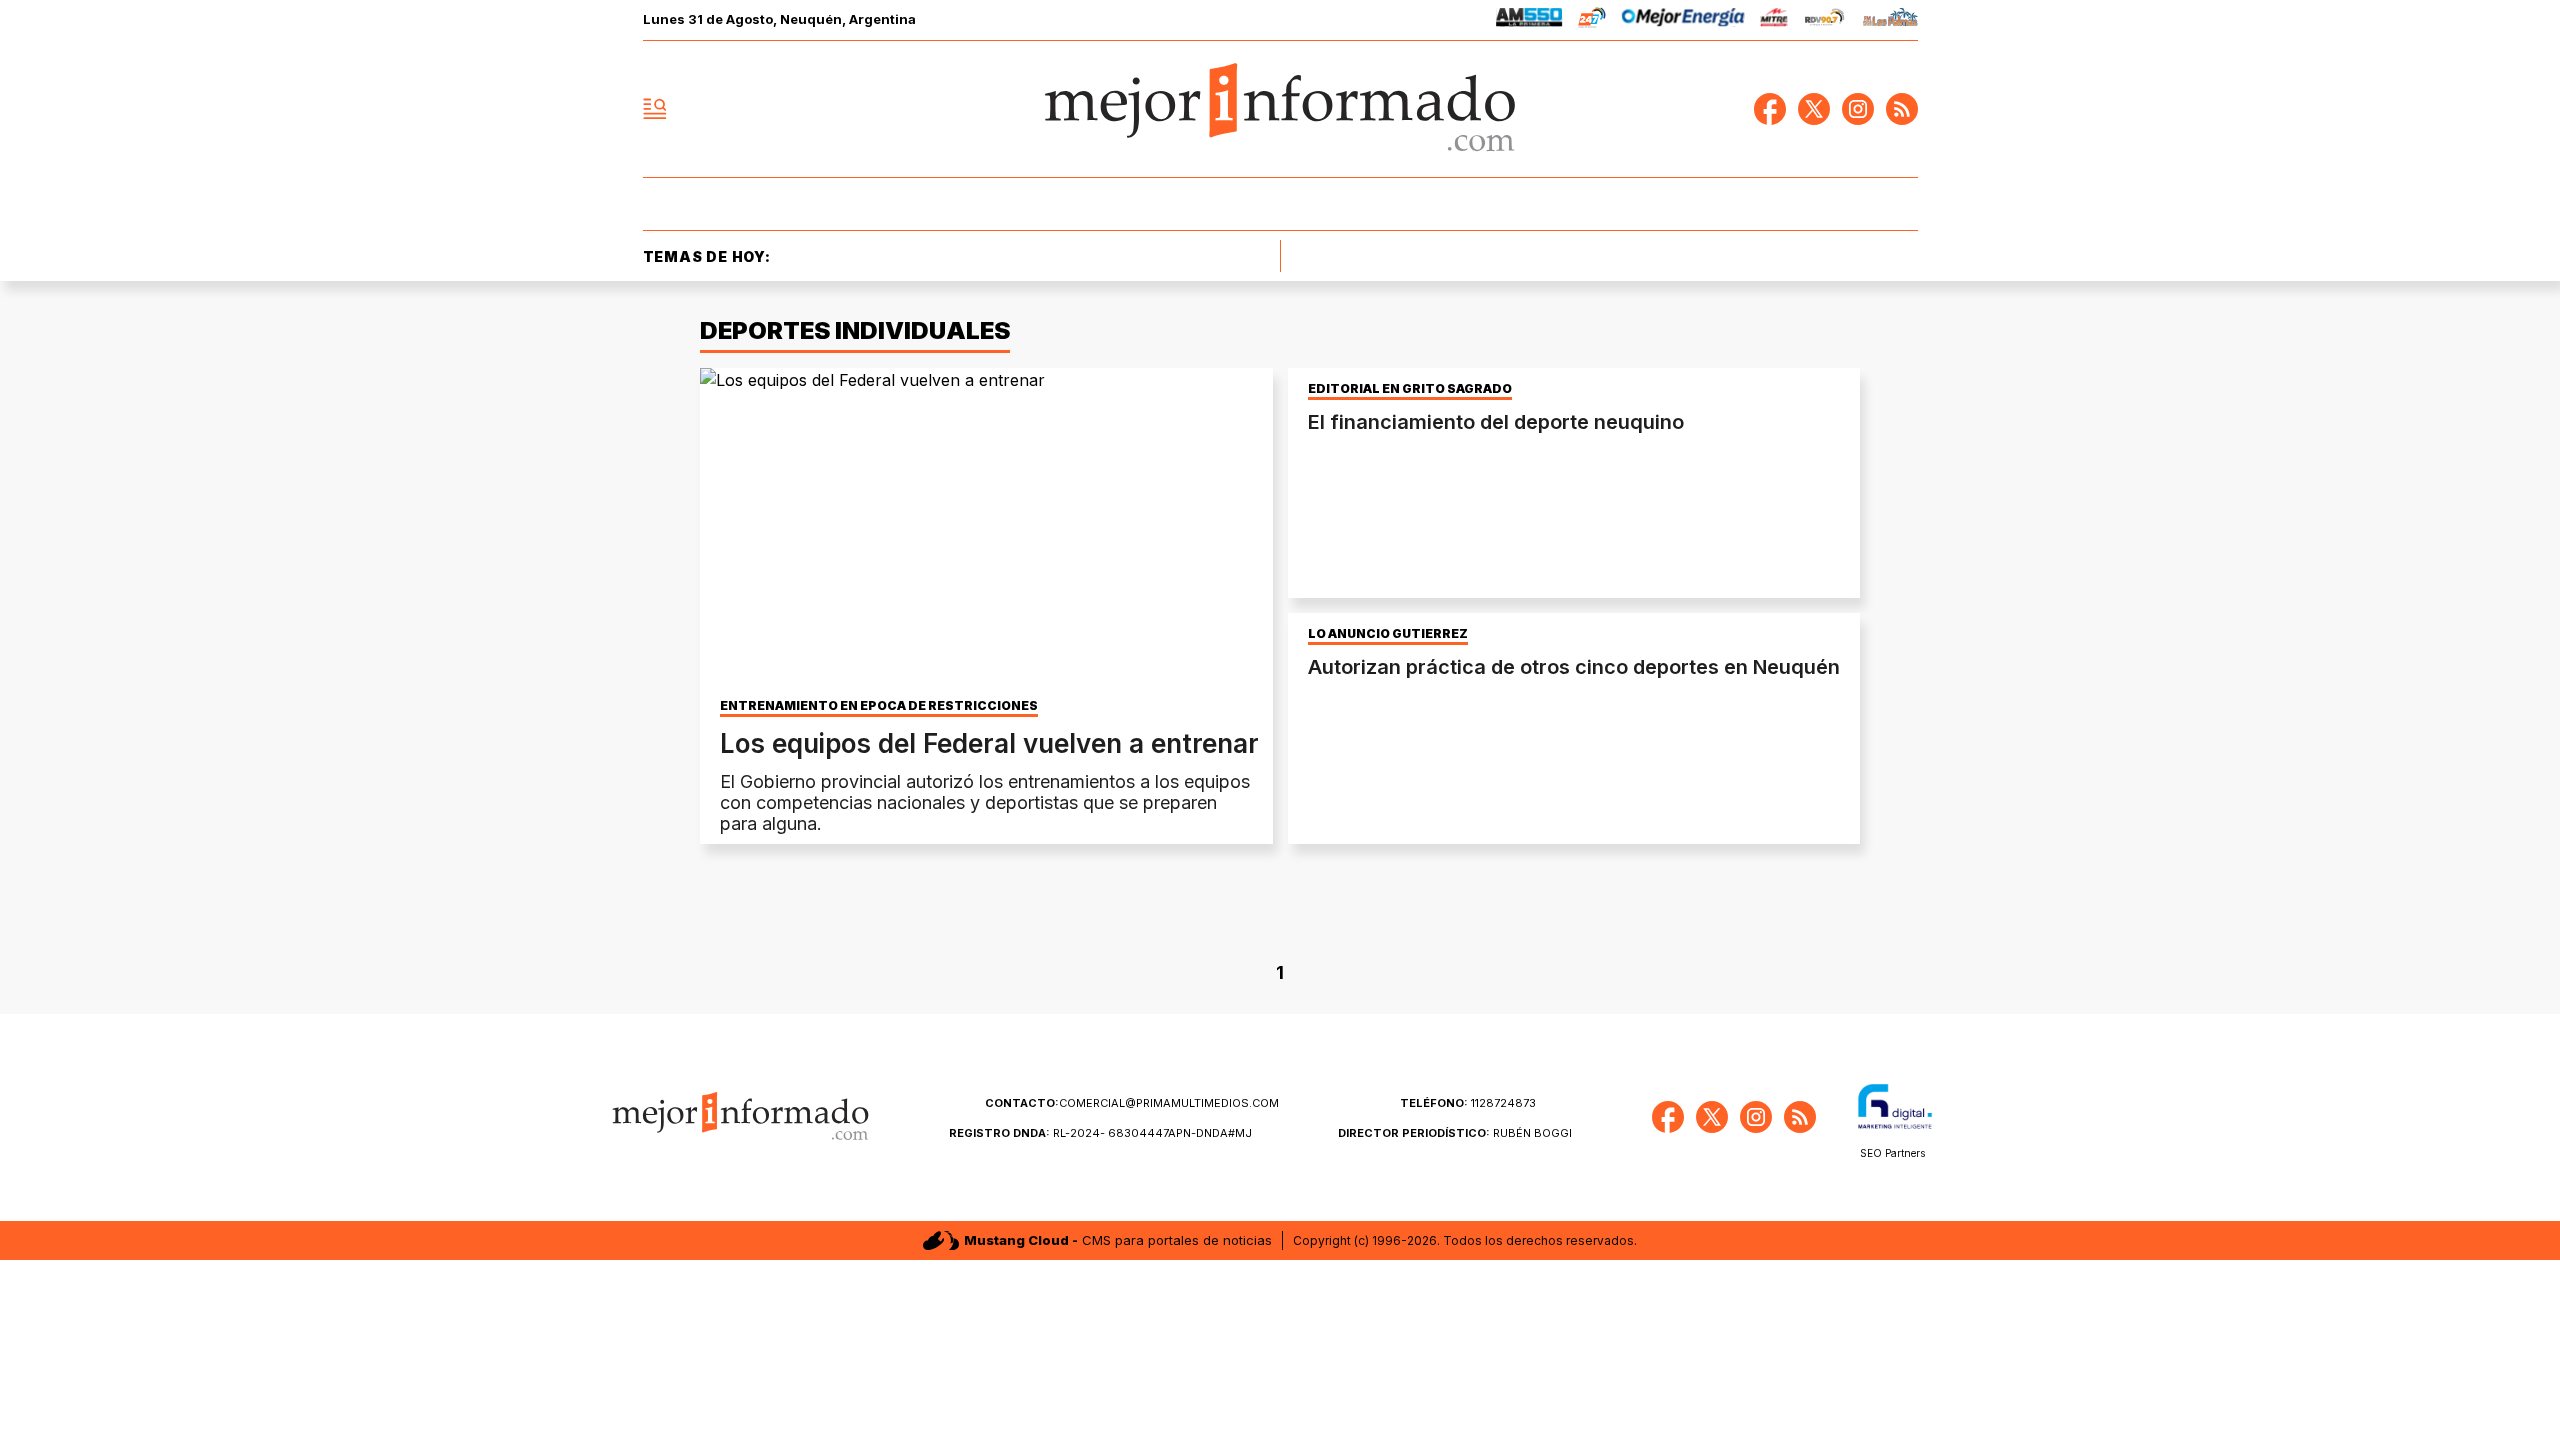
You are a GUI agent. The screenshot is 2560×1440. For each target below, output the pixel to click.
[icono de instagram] (1858, 109)
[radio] (1529, 20)
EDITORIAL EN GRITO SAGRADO (1410, 389)
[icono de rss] (1902, 109)
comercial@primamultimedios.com (1132, 1103)
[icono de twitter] (1814, 109)
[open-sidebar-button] (655, 109)
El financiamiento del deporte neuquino (1496, 422)
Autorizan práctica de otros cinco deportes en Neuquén (1574, 667)
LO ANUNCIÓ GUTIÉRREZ (1388, 634)
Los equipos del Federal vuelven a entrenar (989, 743)
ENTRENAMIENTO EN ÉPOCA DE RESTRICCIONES (879, 706)
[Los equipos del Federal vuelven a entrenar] (986, 529)
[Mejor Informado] (1280, 109)
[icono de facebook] (1770, 109)
